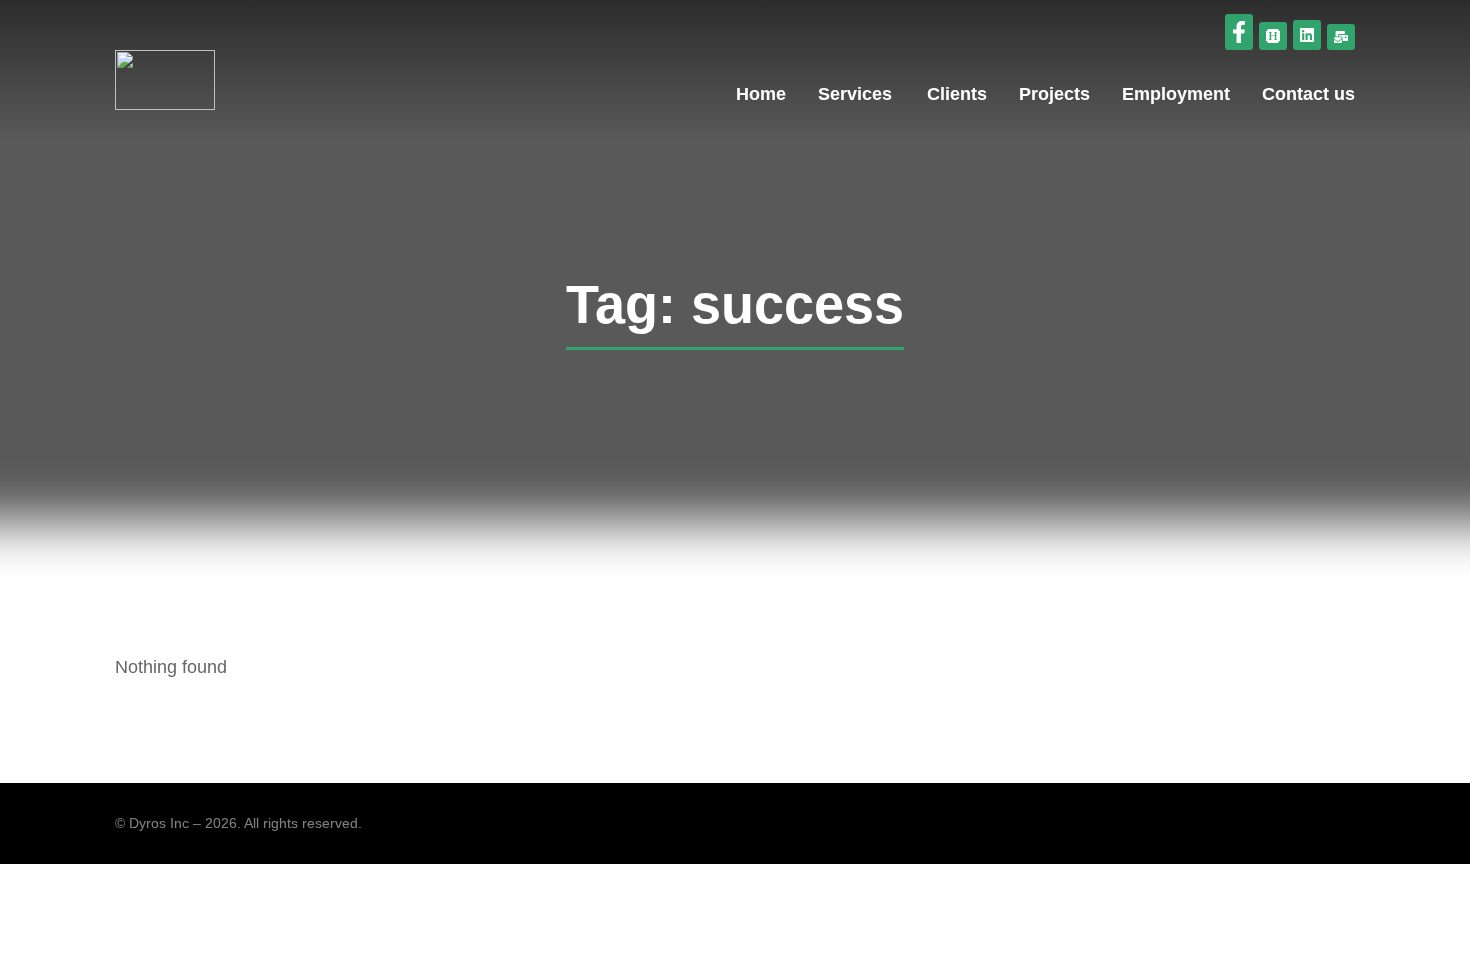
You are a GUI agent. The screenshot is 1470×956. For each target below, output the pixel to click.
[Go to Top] (1435, 921)
